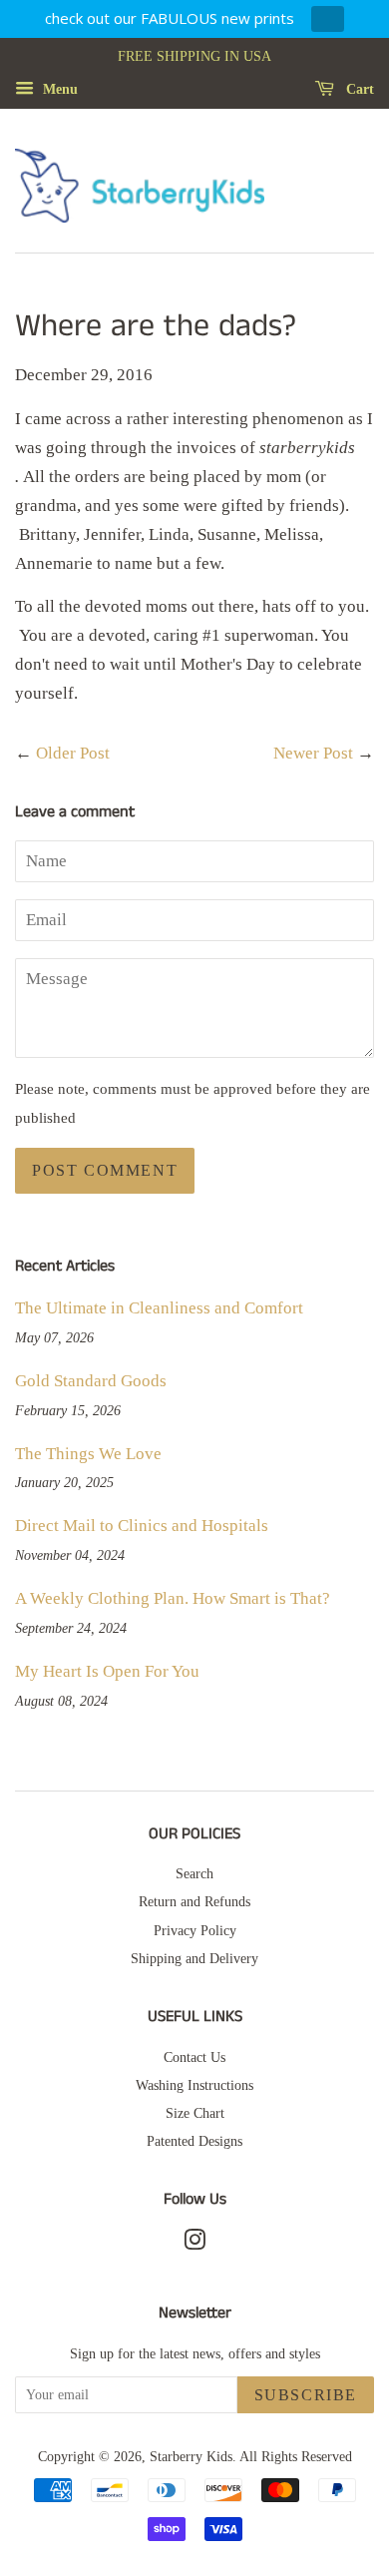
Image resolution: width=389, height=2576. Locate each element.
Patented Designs (194, 2141)
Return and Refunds (194, 1901)
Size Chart (195, 2113)
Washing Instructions (194, 2085)
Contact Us (194, 2057)
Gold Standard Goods (91, 1381)
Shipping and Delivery (194, 1958)
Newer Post (313, 753)
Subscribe (306, 2395)
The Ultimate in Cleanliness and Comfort (159, 1308)
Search (194, 1873)
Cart (358, 89)
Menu (58, 89)
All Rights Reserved (296, 2456)
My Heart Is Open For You (107, 1671)
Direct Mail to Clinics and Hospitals (142, 1526)
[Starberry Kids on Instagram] (194, 2244)
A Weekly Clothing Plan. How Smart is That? (173, 1598)
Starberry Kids (191, 2456)
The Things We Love (88, 1454)
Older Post (73, 753)
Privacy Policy (195, 1930)
